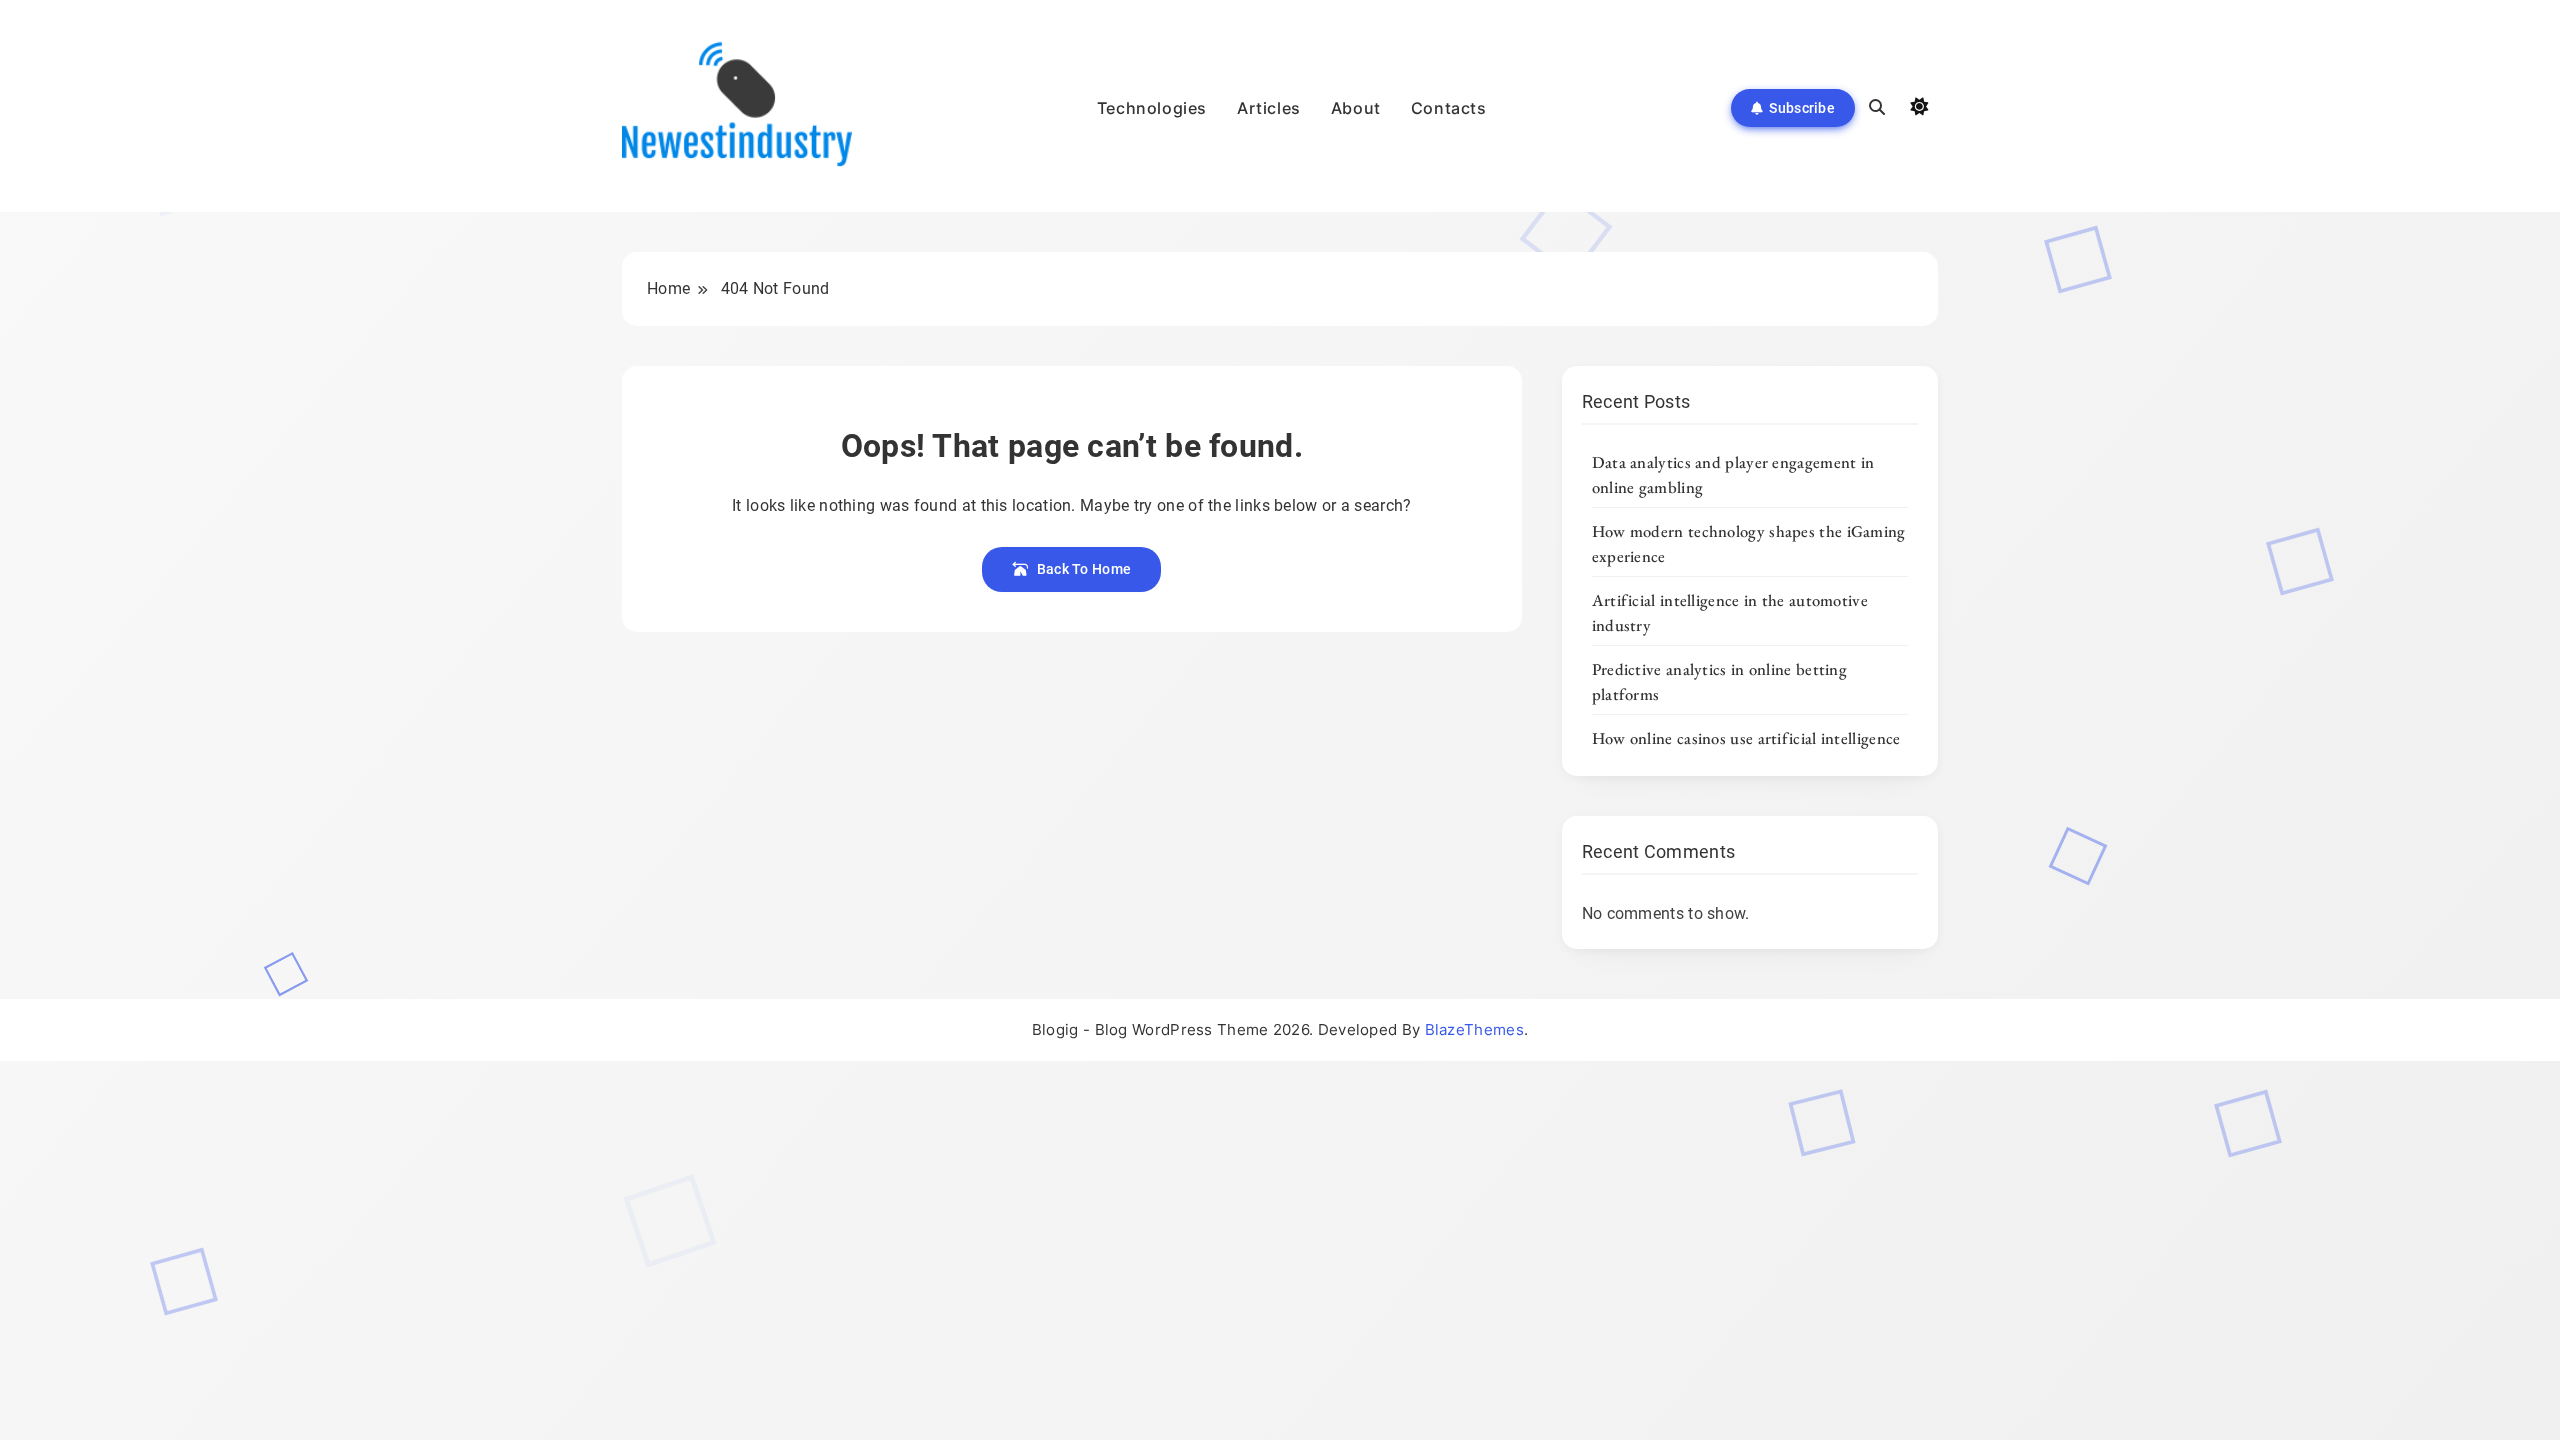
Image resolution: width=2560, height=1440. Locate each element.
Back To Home (1084, 569)
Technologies (1152, 108)
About (1356, 108)
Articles (1269, 108)
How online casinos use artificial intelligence (1746, 738)
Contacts (1449, 108)
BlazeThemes (1474, 1029)
